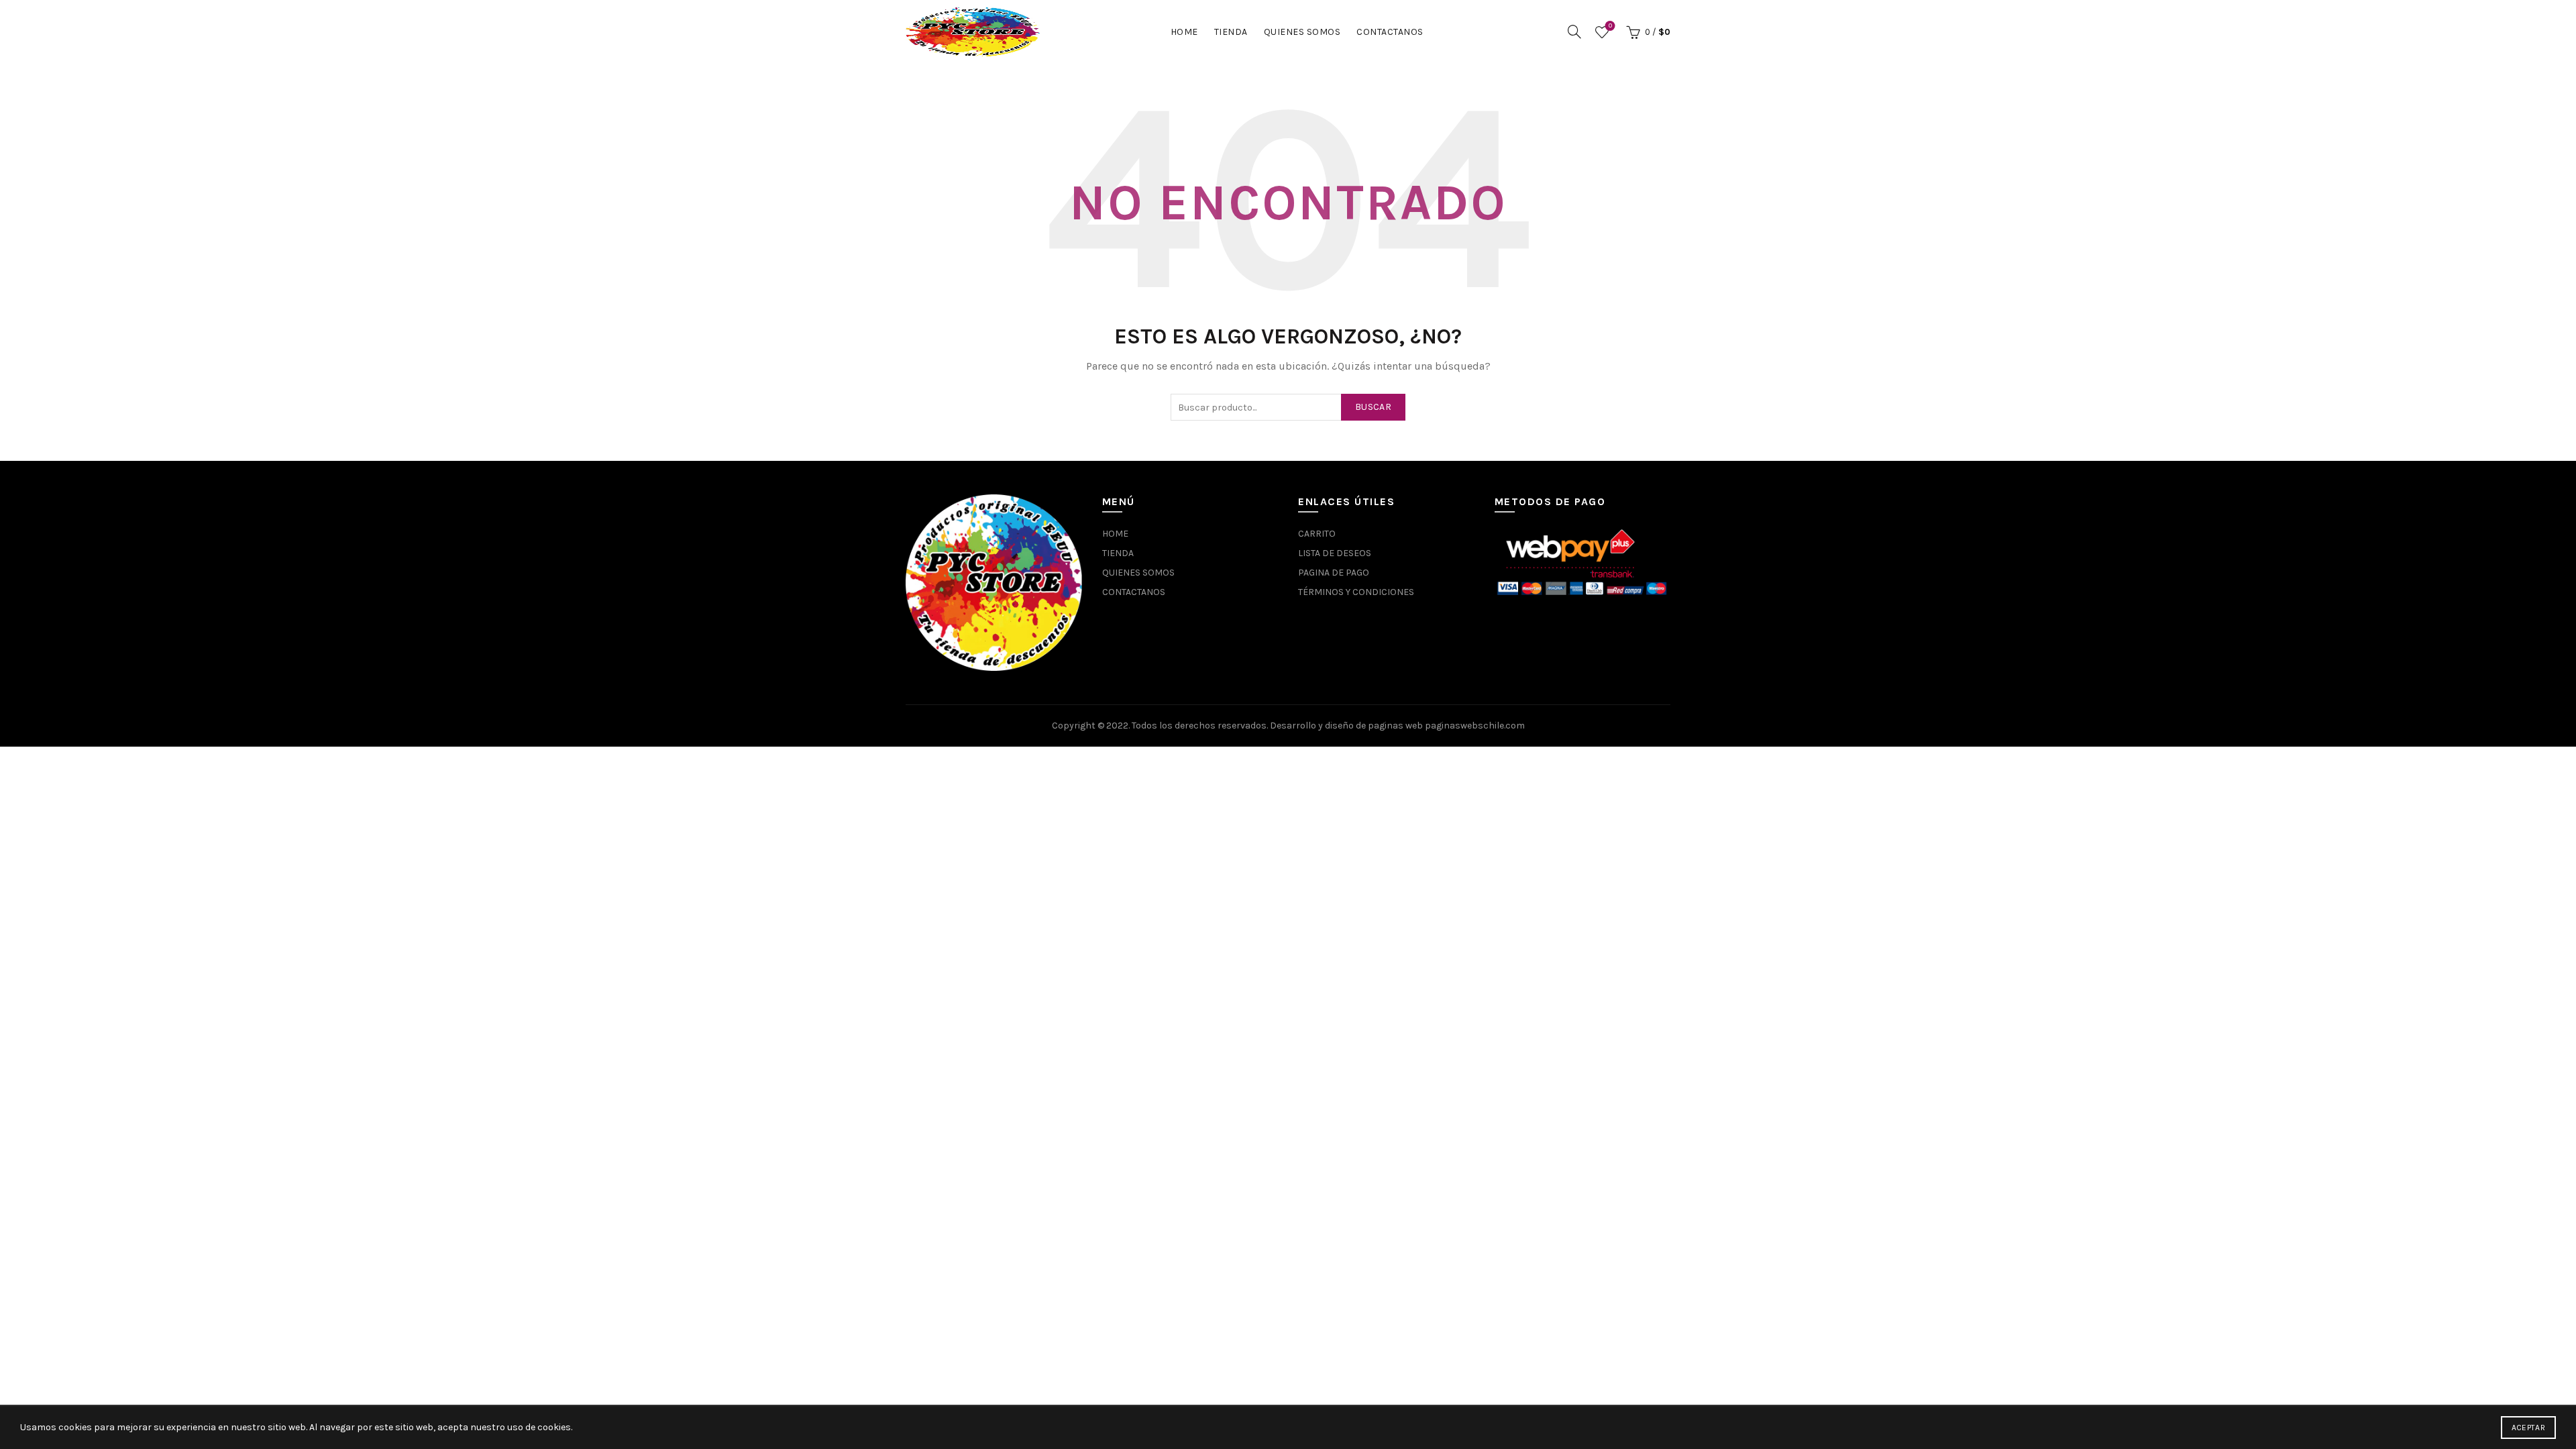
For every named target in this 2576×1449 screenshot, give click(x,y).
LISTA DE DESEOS (1335, 553)
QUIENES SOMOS (1302, 32)
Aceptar (2528, 1428)
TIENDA (1231, 32)
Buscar (1373, 407)
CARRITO (1317, 534)
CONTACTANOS (1390, 32)
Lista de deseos (1610, 26)
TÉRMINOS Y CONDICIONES (1356, 592)
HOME (1184, 32)
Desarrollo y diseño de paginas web (1346, 726)
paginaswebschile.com (1475, 726)
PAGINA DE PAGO (1334, 573)
